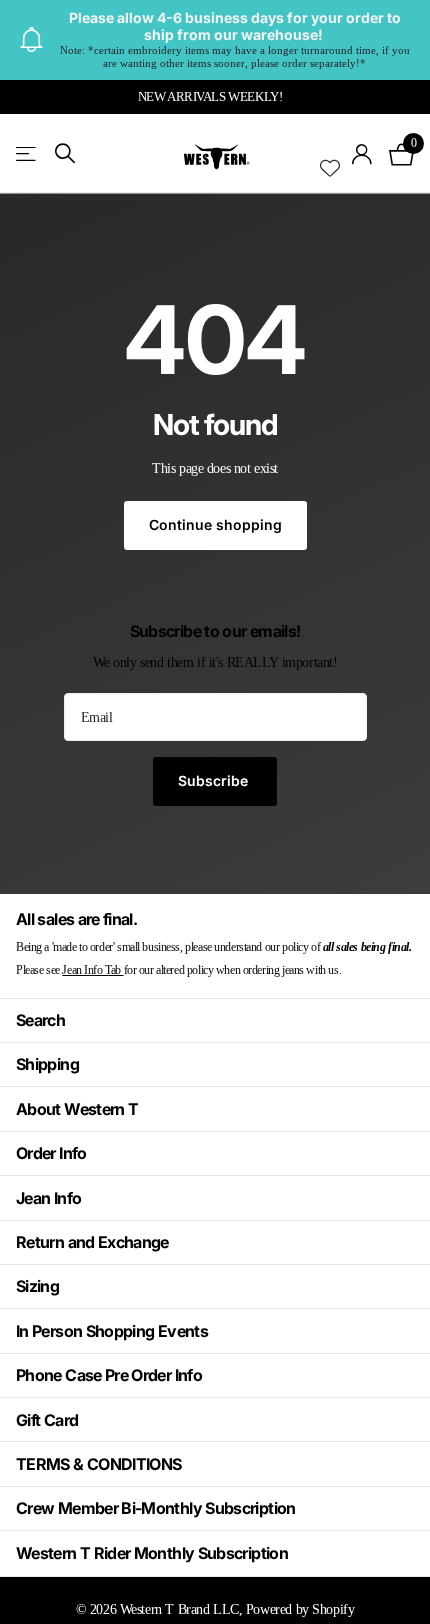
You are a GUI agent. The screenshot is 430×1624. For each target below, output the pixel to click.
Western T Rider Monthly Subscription (152, 1553)
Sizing (37, 1286)
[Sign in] (362, 154)
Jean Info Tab (92, 970)
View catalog (27, 153)
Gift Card (47, 1420)
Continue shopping (215, 524)
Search (40, 1020)
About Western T (77, 1109)
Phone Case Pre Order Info (109, 1375)
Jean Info (48, 1198)
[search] (65, 153)
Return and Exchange (92, 1242)
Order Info (51, 1153)
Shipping (47, 1064)
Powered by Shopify (300, 1609)
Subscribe (215, 780)
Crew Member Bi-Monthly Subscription (156, 1508)
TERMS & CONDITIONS (98, 1464)
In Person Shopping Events (112, 1331)
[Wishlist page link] (330, 154)
